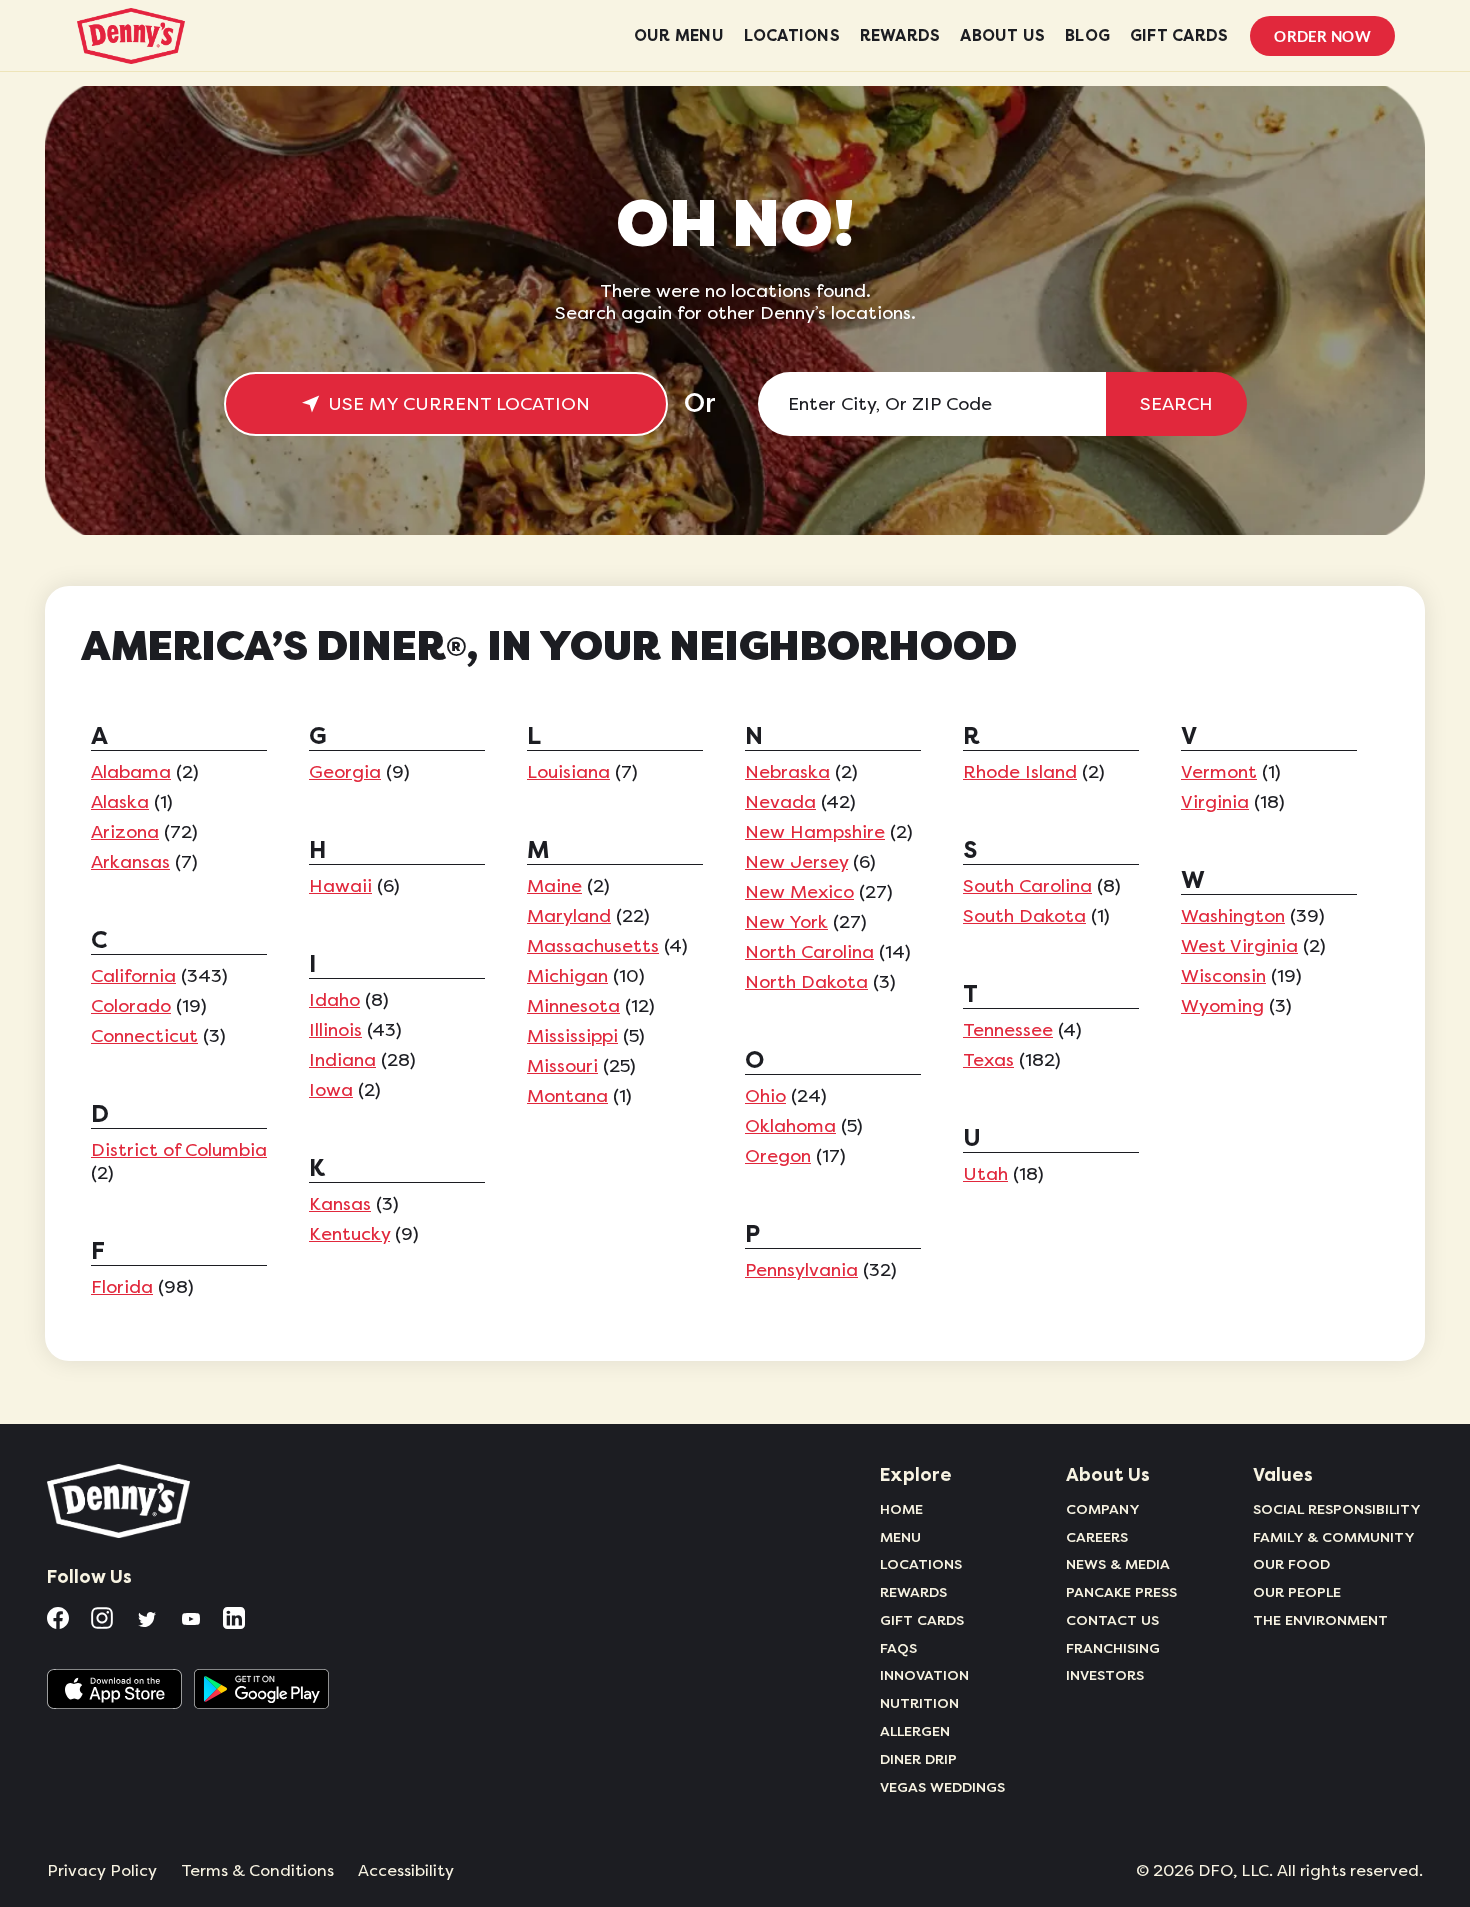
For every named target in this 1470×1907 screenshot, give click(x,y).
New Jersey (796, 862)
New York (786, 922)
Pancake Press (1121, 1592)
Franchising (1113, 1648)
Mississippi (572, 1036)
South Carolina (1027, 886)
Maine (554, 886)
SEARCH (1176, 404)
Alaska (120, 802)
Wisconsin (1223, 976)
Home (901, 1509)
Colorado (131, 1006)
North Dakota (806, 982)
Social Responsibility (1337, 1509)
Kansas (340, 1204)
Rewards (913, 1592)
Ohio (765, 1096)
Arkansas (130, 862)
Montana (567, 1096)
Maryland (569, 916)
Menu (900, 1537)
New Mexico (799, 892)
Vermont (1219, 772)
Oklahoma (790, 1126)
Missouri (562, 1066)
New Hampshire (815, 832)
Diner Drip (918, 1759)
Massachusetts (593, 946)
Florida (122, 1287)
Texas (988, 1060)
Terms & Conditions (257, 1871)
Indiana (342, 1060)
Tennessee (1008, 1030)
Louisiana (568, 772)
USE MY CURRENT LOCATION (459, 404)
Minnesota (573, 1006)
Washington (1233, 916)
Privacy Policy (102, 1871)
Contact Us (1112, 1620)
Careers (1097, 1537)
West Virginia (1239, 946)
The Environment (1320, 1620)
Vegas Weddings (942, 1787)
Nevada (780, 802)
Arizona (125, 832)
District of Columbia (179, 1150)
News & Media (1118, 1564)
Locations (921, 1564)
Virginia (1215, 802)
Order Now (1322, 36)
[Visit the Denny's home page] (120, 1501)
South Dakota (1024, 916)
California (133, 976)
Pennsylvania (801, 1270)
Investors (1105, 1675)
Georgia (345, 772)
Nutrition (919, 1703)
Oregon (778, 1156)
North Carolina (809, 952)
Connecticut (144, 1036)
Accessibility (406, 1871)
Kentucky (349, 1234)
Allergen (915, 1731)
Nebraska (787, 772)
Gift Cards (922, 1620)
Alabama (131, 772)
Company (1103, 1509)
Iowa (331, 1090)
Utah (985, 1174)
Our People (1297, 1592)
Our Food (1291, 1564)
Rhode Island (1020, 772)
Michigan (567, 976)
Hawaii (340, 886)
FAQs (898, 1648)
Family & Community (1334, 1537)
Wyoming (1222, 1006)
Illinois (335, 1030)
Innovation (924, 1675)
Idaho (334, 1000)
